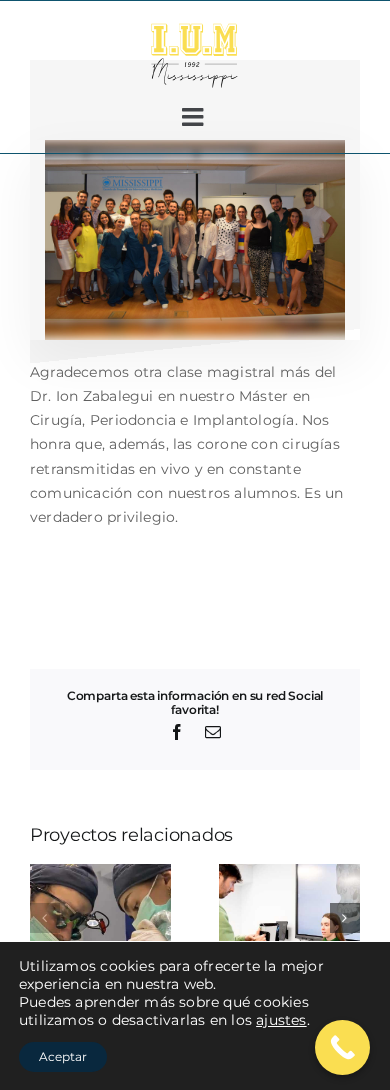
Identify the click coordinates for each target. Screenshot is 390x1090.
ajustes (281, 1020)
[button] (45, 918)
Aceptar (63, 1056)
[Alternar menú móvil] (194, 116)
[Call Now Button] (342, 1047)
